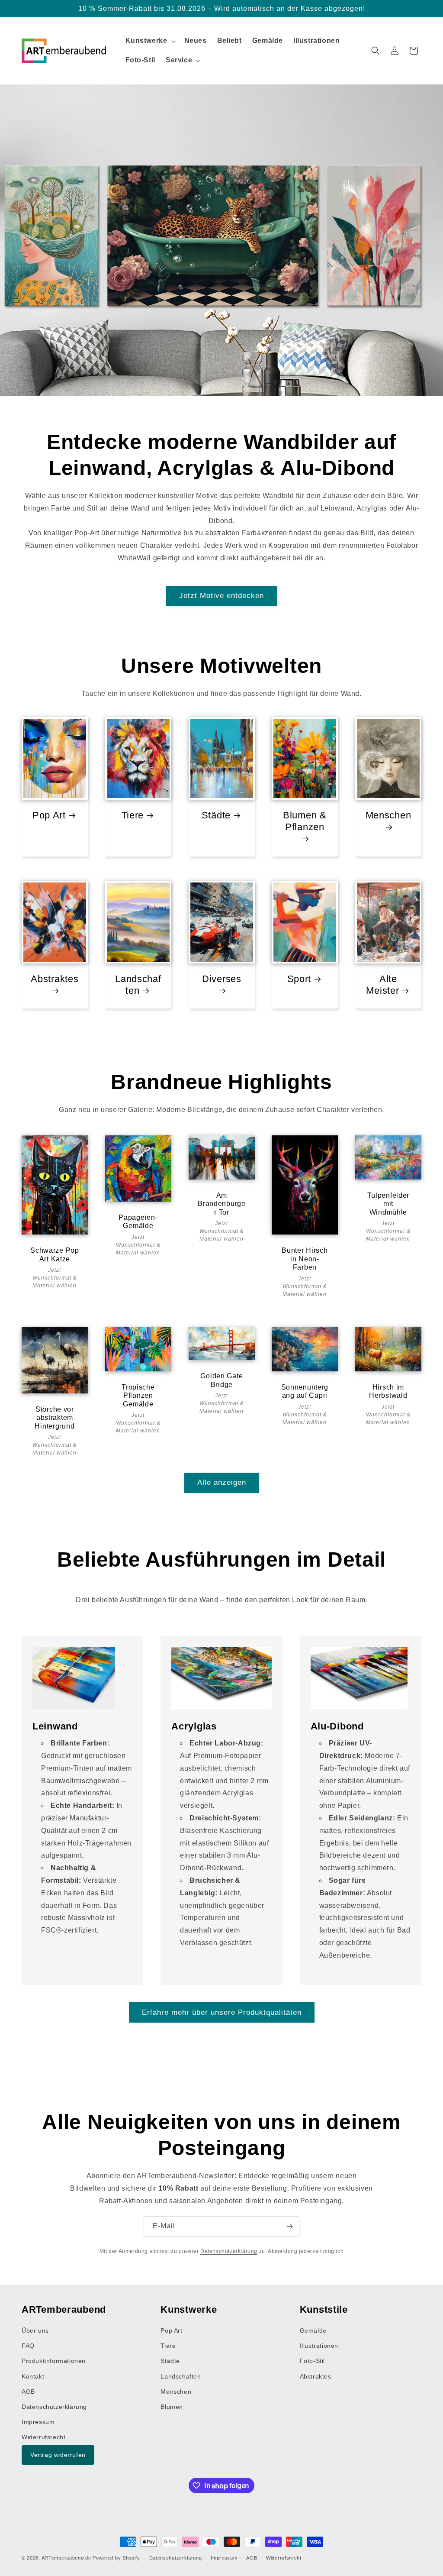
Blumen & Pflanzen (305, 821)
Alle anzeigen (222, 1482)
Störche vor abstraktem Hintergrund (55, 1418)
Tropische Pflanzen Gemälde (138, 1396)
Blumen (172, 2407)
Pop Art (49, 815)
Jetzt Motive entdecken (221, 596)
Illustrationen (319, 2346)
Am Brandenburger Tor (222, 1204)
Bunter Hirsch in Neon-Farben (305, 1259)
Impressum (38, 2422)
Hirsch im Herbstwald (388, 1391)
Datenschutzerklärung (229, 2251)
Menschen (388, 815)
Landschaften (138, 985)
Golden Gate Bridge (221, 1380)
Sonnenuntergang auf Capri (305, 1391)
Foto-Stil (312, 2361)
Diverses (222, 979)
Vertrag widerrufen (58, 2455)
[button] (150, 41)
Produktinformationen (54, 2361)
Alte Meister (383, 985)
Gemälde (313, 2330)
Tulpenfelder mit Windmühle (388, 1204)
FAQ (28, 2346)
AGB (28, 2392)
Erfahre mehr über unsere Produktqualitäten (222, 2012)
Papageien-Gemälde (138, 1222)
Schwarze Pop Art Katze (55, 1254)
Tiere (132, 815)
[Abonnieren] (289, 2226)
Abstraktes (55, 979)
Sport (299, 979)
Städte (216, 815)
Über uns (35, 2330)
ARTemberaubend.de (66, 2558)
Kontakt (33, 2376)
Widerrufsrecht (43, 2437)
